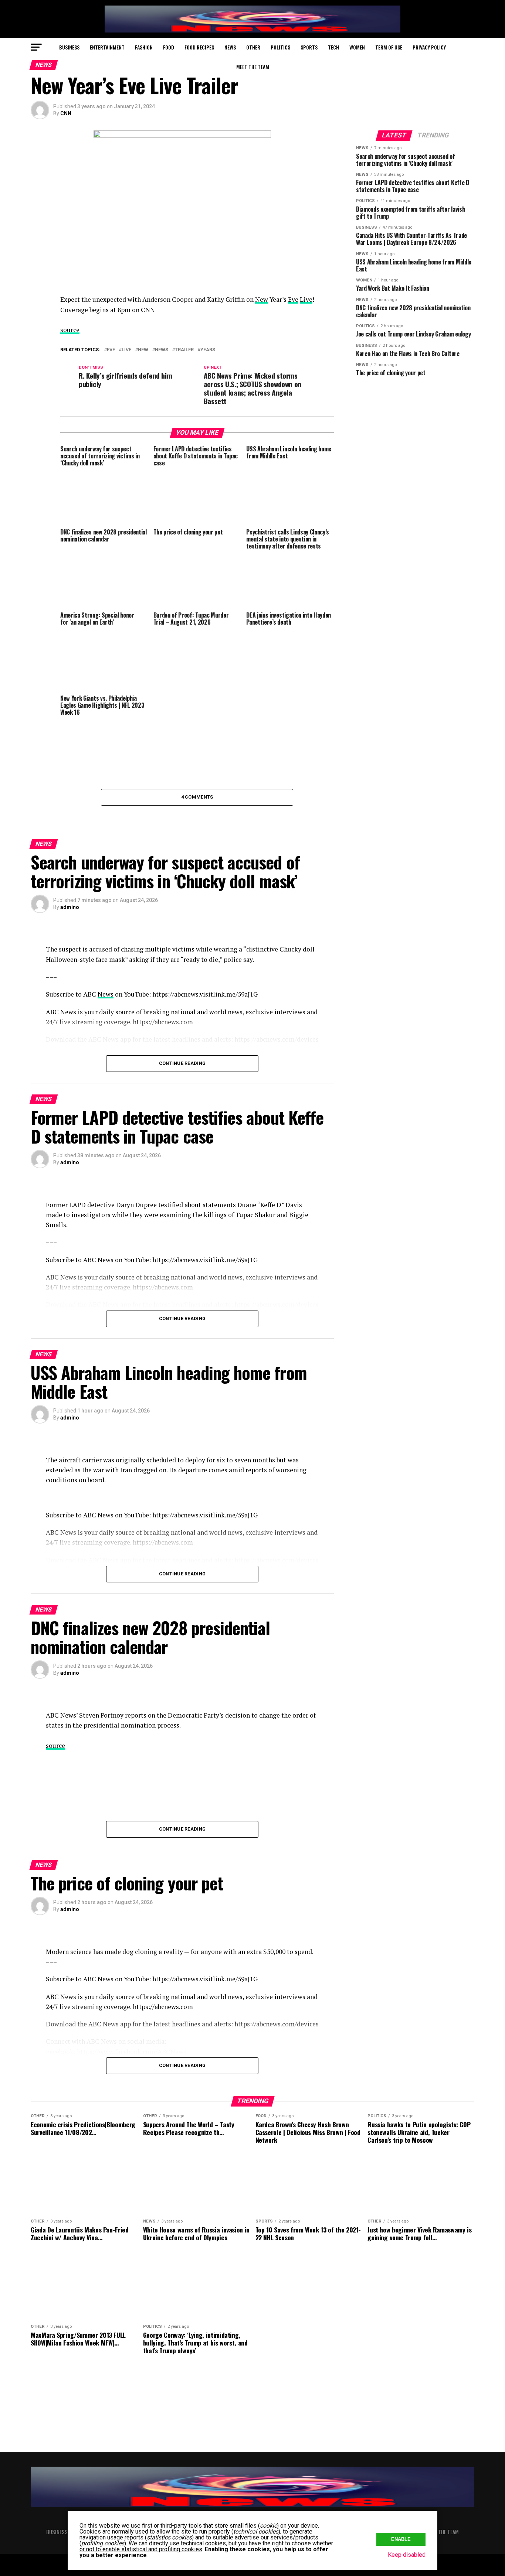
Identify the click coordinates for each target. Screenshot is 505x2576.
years (208, 350)
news (162, 350)
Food (169, 47)
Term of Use (389, 47)
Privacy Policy (429, 47)
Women (357, 47)
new (143, 350)
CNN (66, 113)
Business (69, 47)
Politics (280, 47)
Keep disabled (407, 2555)
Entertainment (107, 47)
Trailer (184, 350)
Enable (401, 2539)
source (70, 330)
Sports (309, 47)
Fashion (144, 47)
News (230, 47)
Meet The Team (253, 67)
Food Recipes (199, 47)
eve (111, 350)
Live (306, 299)
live (126, 350)
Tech (333, 47)
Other (253, 47)
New (262, 299)
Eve (293, 299)
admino (70, 907)
